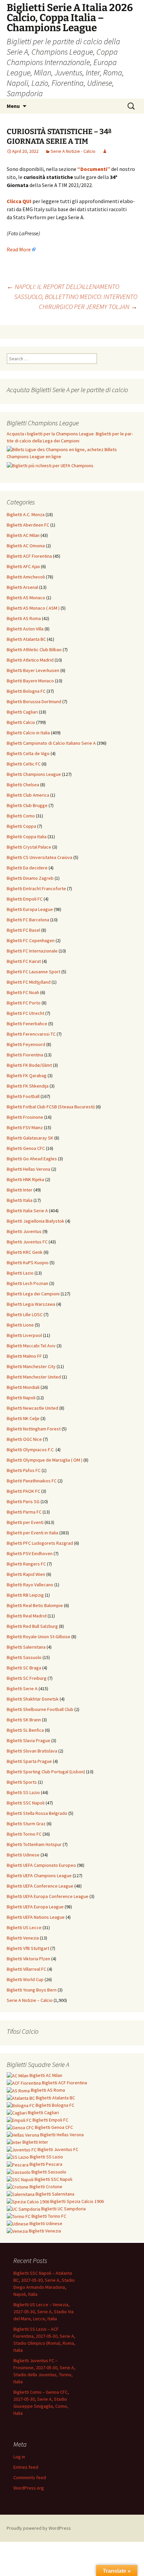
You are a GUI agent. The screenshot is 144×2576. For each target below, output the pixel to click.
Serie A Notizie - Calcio (73, 151)
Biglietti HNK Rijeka (25, 1179)
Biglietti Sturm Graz (26, 1824)
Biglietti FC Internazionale (32, 951)
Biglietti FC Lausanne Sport (33, 972)
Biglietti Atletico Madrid (30, 660)
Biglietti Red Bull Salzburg (32, 1626)
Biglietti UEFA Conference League (40, 1886)
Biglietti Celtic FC (24, 764)
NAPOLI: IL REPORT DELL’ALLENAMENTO (63, 286)
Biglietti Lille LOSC (25, 1314)
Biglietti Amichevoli (26, 577)
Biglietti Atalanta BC (26, 639)
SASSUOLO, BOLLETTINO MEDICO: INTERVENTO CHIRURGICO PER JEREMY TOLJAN (76, 301)
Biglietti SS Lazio (23, 1792)
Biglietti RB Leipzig (25, 1595)
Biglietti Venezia (23, 1938)
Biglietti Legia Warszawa (31, 1304)
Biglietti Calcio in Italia (28, 733)
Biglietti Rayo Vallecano (30, 1585)
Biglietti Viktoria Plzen (28, 1959)
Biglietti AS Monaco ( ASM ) (33, 608)
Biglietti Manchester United (34, 1377)
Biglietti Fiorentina (25, 1055)
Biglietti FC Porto (24, 1003)
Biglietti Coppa (21, 826)
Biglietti (45, 2075)
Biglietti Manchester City (31, 1366)
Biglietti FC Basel (23, 930)
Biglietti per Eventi (25, 1522)
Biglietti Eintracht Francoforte (36, 888)
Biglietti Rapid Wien (26, 1574)
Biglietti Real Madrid (27, 1616)
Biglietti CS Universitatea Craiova (40, 857)
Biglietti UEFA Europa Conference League (48, 1896)
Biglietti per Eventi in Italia (32, 1533)
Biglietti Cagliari (22, 712)
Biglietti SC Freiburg (27, 1678)
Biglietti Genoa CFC (26, 1148)
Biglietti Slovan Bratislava (32, 1751)
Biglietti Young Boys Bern (32, 1990)
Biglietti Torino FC (24, 1834)
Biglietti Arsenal (22, 587)
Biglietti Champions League (34, 774)
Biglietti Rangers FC (26, 1564)
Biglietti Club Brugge (27, 805)
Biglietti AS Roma (24, 618)
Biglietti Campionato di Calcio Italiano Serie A (51, 743)
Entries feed (26, 2467)
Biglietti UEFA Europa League (35, 1907)
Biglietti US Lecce (24, 1927)
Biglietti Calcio (21, 722)
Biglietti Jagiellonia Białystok (35, 1221)
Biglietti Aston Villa (25, 629)
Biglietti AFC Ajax (23, 566)
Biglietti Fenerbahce (27, 1024)
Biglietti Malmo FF (24, 1356)
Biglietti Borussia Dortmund (34, 701)
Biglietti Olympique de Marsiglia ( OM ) (45, 1460)
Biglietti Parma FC (24, 1512)
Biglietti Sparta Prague (29, 1761)
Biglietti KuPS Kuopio (28, 1263)
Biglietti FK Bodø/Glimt (29, 1065)
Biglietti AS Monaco (26, 598)
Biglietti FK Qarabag (27, 1076)
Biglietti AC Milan (23, 535)
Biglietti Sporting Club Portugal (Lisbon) (46, 1772)
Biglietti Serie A (22, 1689)
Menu (13, 106)
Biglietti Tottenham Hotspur (34, 1844)
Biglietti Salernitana (26, 1647)
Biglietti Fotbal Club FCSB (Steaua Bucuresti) (51, 1107)
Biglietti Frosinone (25, 1117)
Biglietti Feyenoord (26, 1044)
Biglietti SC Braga (24, 1668)
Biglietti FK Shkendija (28, 1086)
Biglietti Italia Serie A (27, 1211)
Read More (19, 249)
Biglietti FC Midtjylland (29, 982)
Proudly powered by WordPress (39, 2528)
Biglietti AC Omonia (26, 546)
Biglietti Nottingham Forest (34, 1429)
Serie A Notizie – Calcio (30, 2000)
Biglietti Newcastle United (32, 1408)
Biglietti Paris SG (23, 1501)
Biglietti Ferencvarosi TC (31, 1034)
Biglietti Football (23, 1096)
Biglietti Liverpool (24, 1335)
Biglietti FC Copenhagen (31, 940)
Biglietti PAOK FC (23, 1491)
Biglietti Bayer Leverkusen (33, 670)
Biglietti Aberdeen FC (28, 525)
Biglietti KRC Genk (25, 1252)
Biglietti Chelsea (23, 785)
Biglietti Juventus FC (27, 1242)
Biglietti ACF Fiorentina (29, 556)
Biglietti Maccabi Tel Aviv (31, 1346)
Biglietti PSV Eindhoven (30, 1553)
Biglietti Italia (20, 1200)
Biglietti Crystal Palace (29, 847)
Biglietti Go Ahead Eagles (32, 1159)
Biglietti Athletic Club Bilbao (34, 650)
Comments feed (30, 2477)
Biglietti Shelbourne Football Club (40, 1709)
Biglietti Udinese (23, 1855)
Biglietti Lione (20, 1325)
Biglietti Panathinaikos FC (32, 1481)
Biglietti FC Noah (23, 992)
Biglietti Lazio (20, 1273)
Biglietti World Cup (25, 1979)
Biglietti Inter (20, 1190)
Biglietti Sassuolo (24, 1657)
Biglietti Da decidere (27, 868)
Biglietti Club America (28, 795)
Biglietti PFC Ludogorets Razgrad (40, 1543)
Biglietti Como (21, 816)
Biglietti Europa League (30, 909)
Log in (19, 2457)
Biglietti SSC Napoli (26, 1803)
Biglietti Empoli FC (25, 899)
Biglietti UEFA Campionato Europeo (41, 1865)
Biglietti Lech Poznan (27, 1283)
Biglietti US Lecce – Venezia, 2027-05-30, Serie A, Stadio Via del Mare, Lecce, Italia (44, 2312)
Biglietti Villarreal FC (26, 1969)
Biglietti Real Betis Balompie (35, 1605)
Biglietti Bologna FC (26, 691)
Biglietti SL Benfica (25, 1730)
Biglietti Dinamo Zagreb (30, 878)
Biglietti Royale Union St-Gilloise (39, 1637)
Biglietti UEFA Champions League (39, 1876)
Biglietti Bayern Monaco (30, 681)
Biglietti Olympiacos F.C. (31, 1450)
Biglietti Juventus (24, 1231)
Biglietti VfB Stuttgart (28, 1948)
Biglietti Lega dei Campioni (33, 1294)
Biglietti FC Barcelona (28, 920)
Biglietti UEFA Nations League (36, 1917)
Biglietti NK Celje (23, 1418)
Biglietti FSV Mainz (25, 1127)
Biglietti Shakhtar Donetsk (33, 1699)
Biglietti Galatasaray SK (30, 1138)
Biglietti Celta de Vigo (28, 753)
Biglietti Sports (22, 1782)
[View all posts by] (105, 151)
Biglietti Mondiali (23, 1387)
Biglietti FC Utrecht (25, 1013)
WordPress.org (29, 2488)
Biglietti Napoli (21, 1398)
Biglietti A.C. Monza (26, 514)
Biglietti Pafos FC (24, 1470)
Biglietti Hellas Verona (28, 1169)
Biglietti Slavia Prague (28, 1740)
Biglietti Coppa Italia (27, 837)
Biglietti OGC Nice (24, 1439)
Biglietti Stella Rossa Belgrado (37, 1813)
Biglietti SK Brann (24, 1720)
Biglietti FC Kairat (24, 961)
